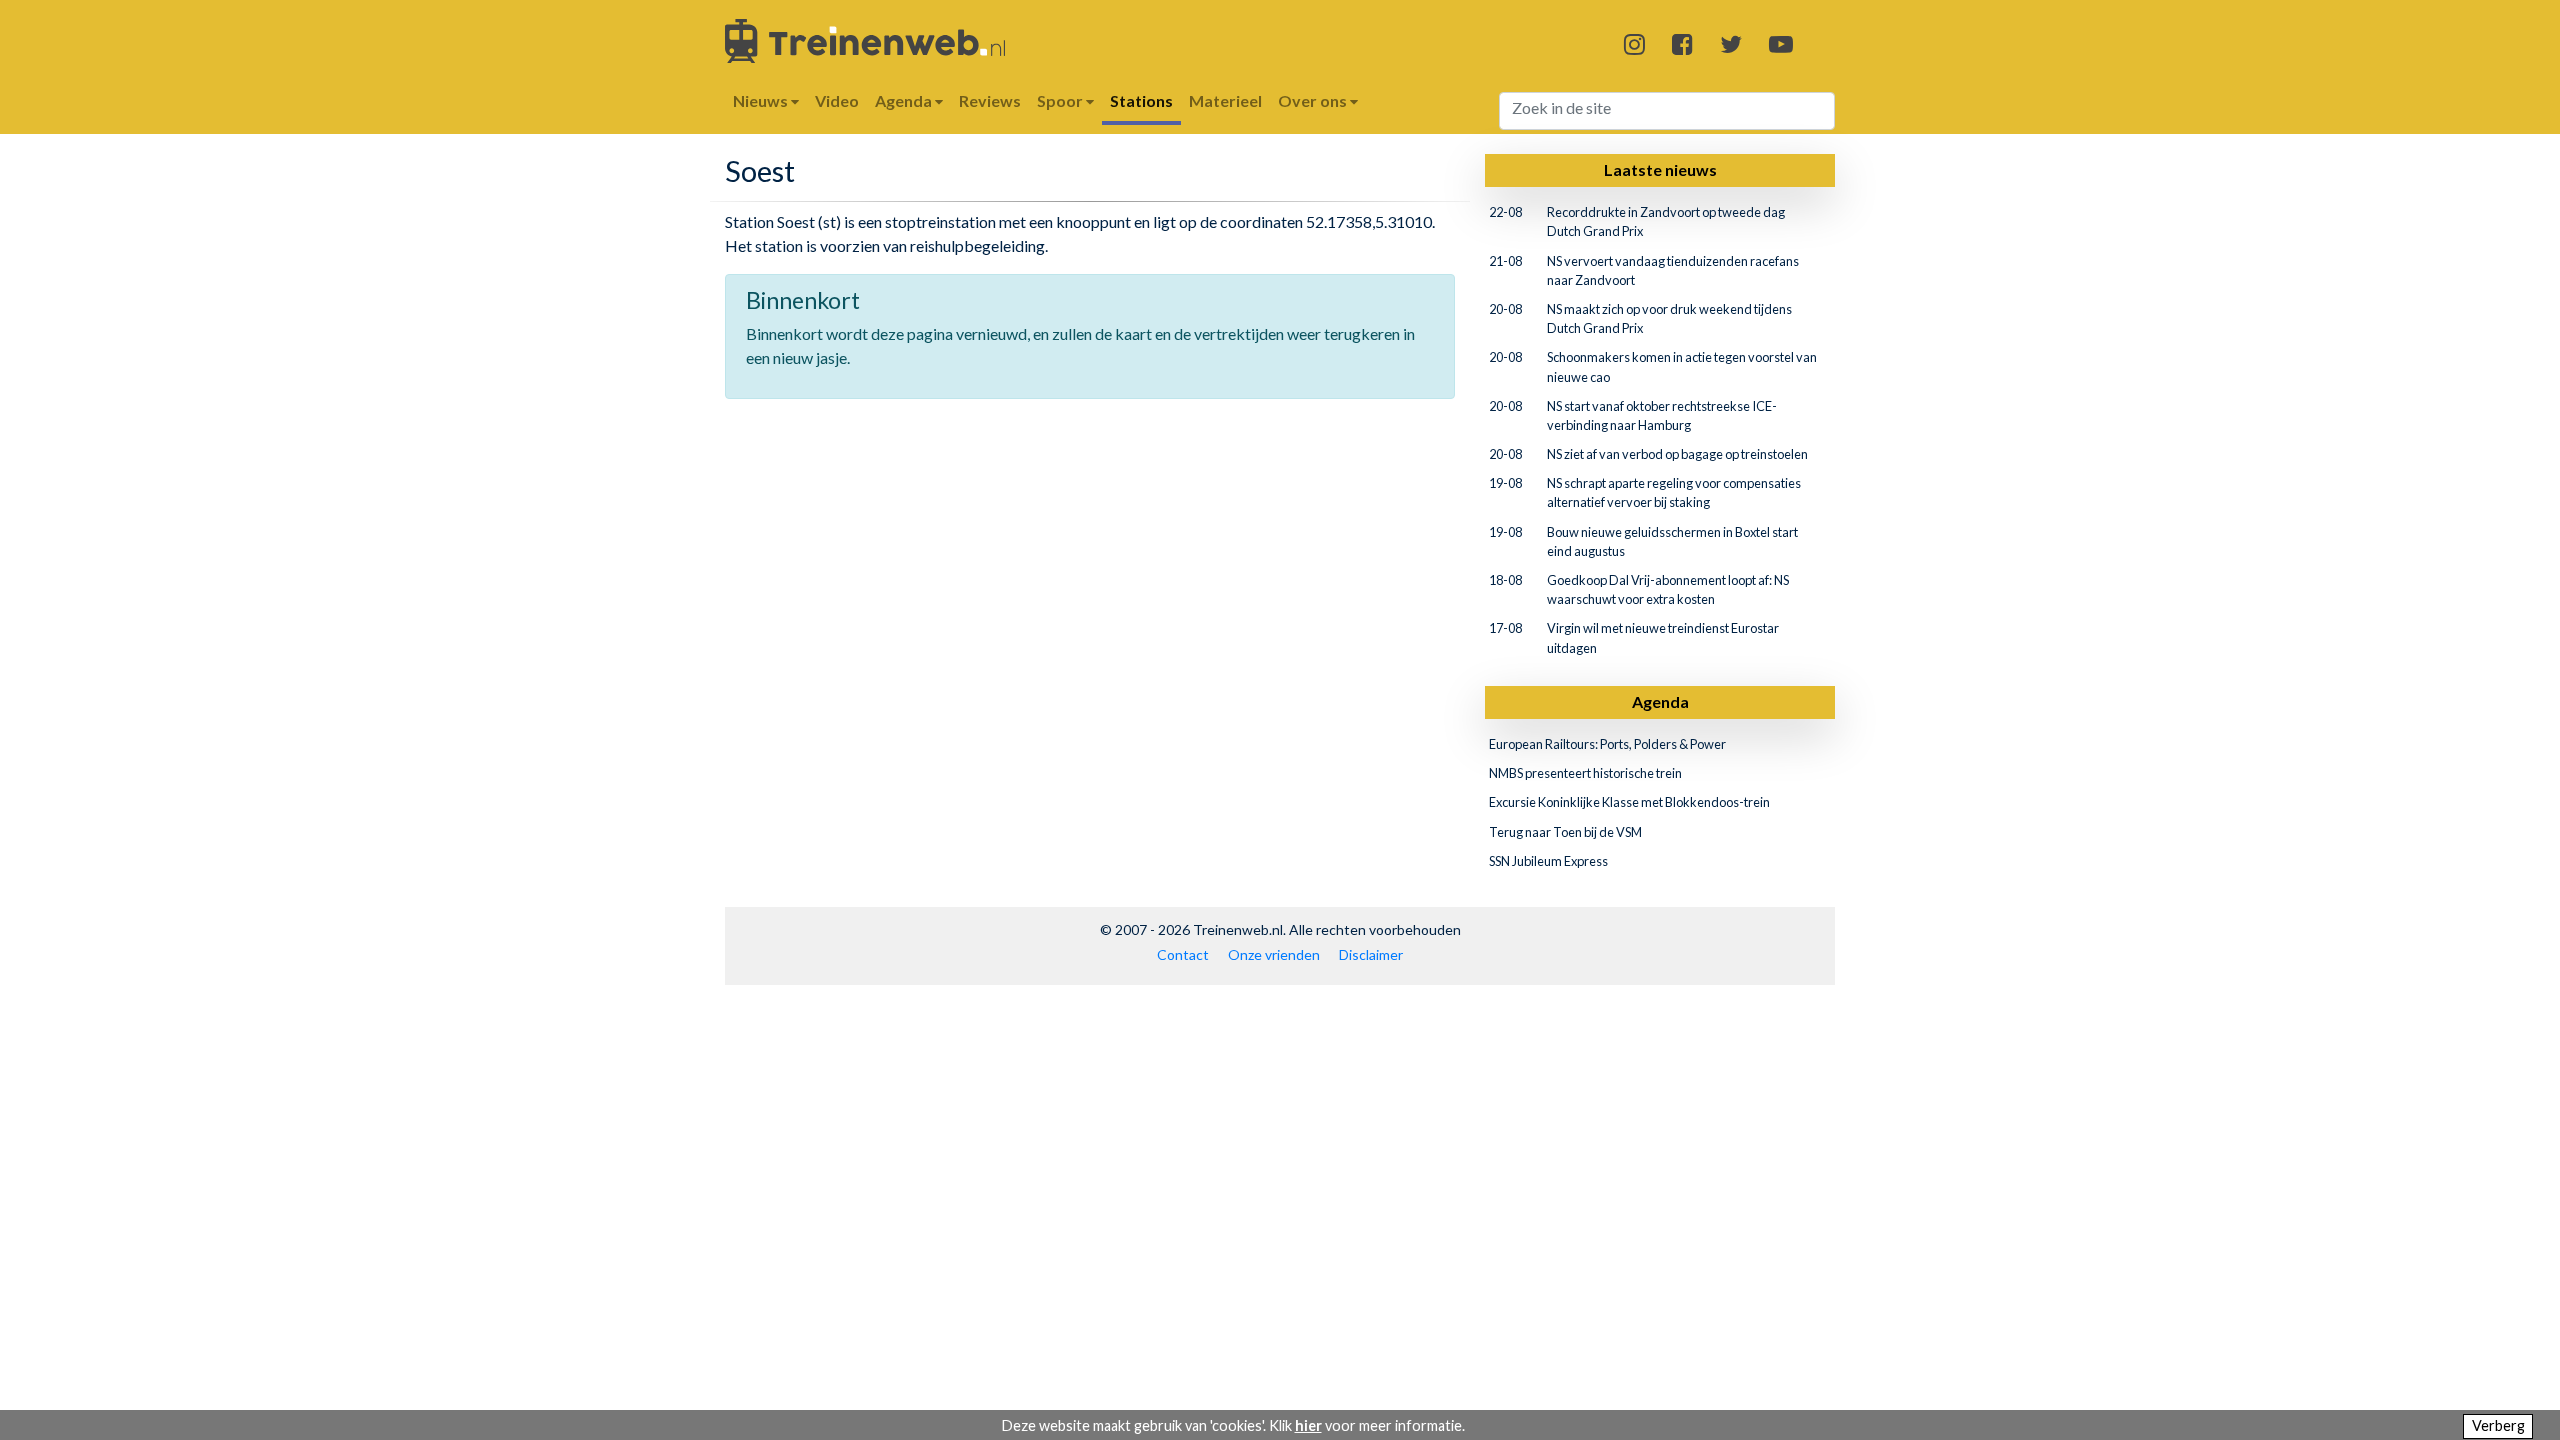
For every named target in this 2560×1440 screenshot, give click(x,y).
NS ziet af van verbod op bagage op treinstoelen (1677, 454)
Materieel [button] (1225, 100)
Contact (1183, 954)
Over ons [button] (1314, 100)
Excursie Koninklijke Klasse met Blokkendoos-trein (1629, 802)
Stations (1141, 100)
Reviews (990, 100)
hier (1308, 1425)
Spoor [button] (1061, 100)
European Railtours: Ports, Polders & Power (1607, 744)
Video (837, 100)
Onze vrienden (1274, 954)
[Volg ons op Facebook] (1682, 43)
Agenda (1660, 701)
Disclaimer (1371, 954)
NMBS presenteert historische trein (1585, 773)
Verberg (2498, 1425)
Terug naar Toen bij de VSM (1565, 832)
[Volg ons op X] (1731, 43)
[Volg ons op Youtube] (1781, 43)
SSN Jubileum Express (1548, 861)
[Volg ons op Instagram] (1634, 43)
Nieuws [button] (762, 100)
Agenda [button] (905, 100)
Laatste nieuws (1660, 169)
